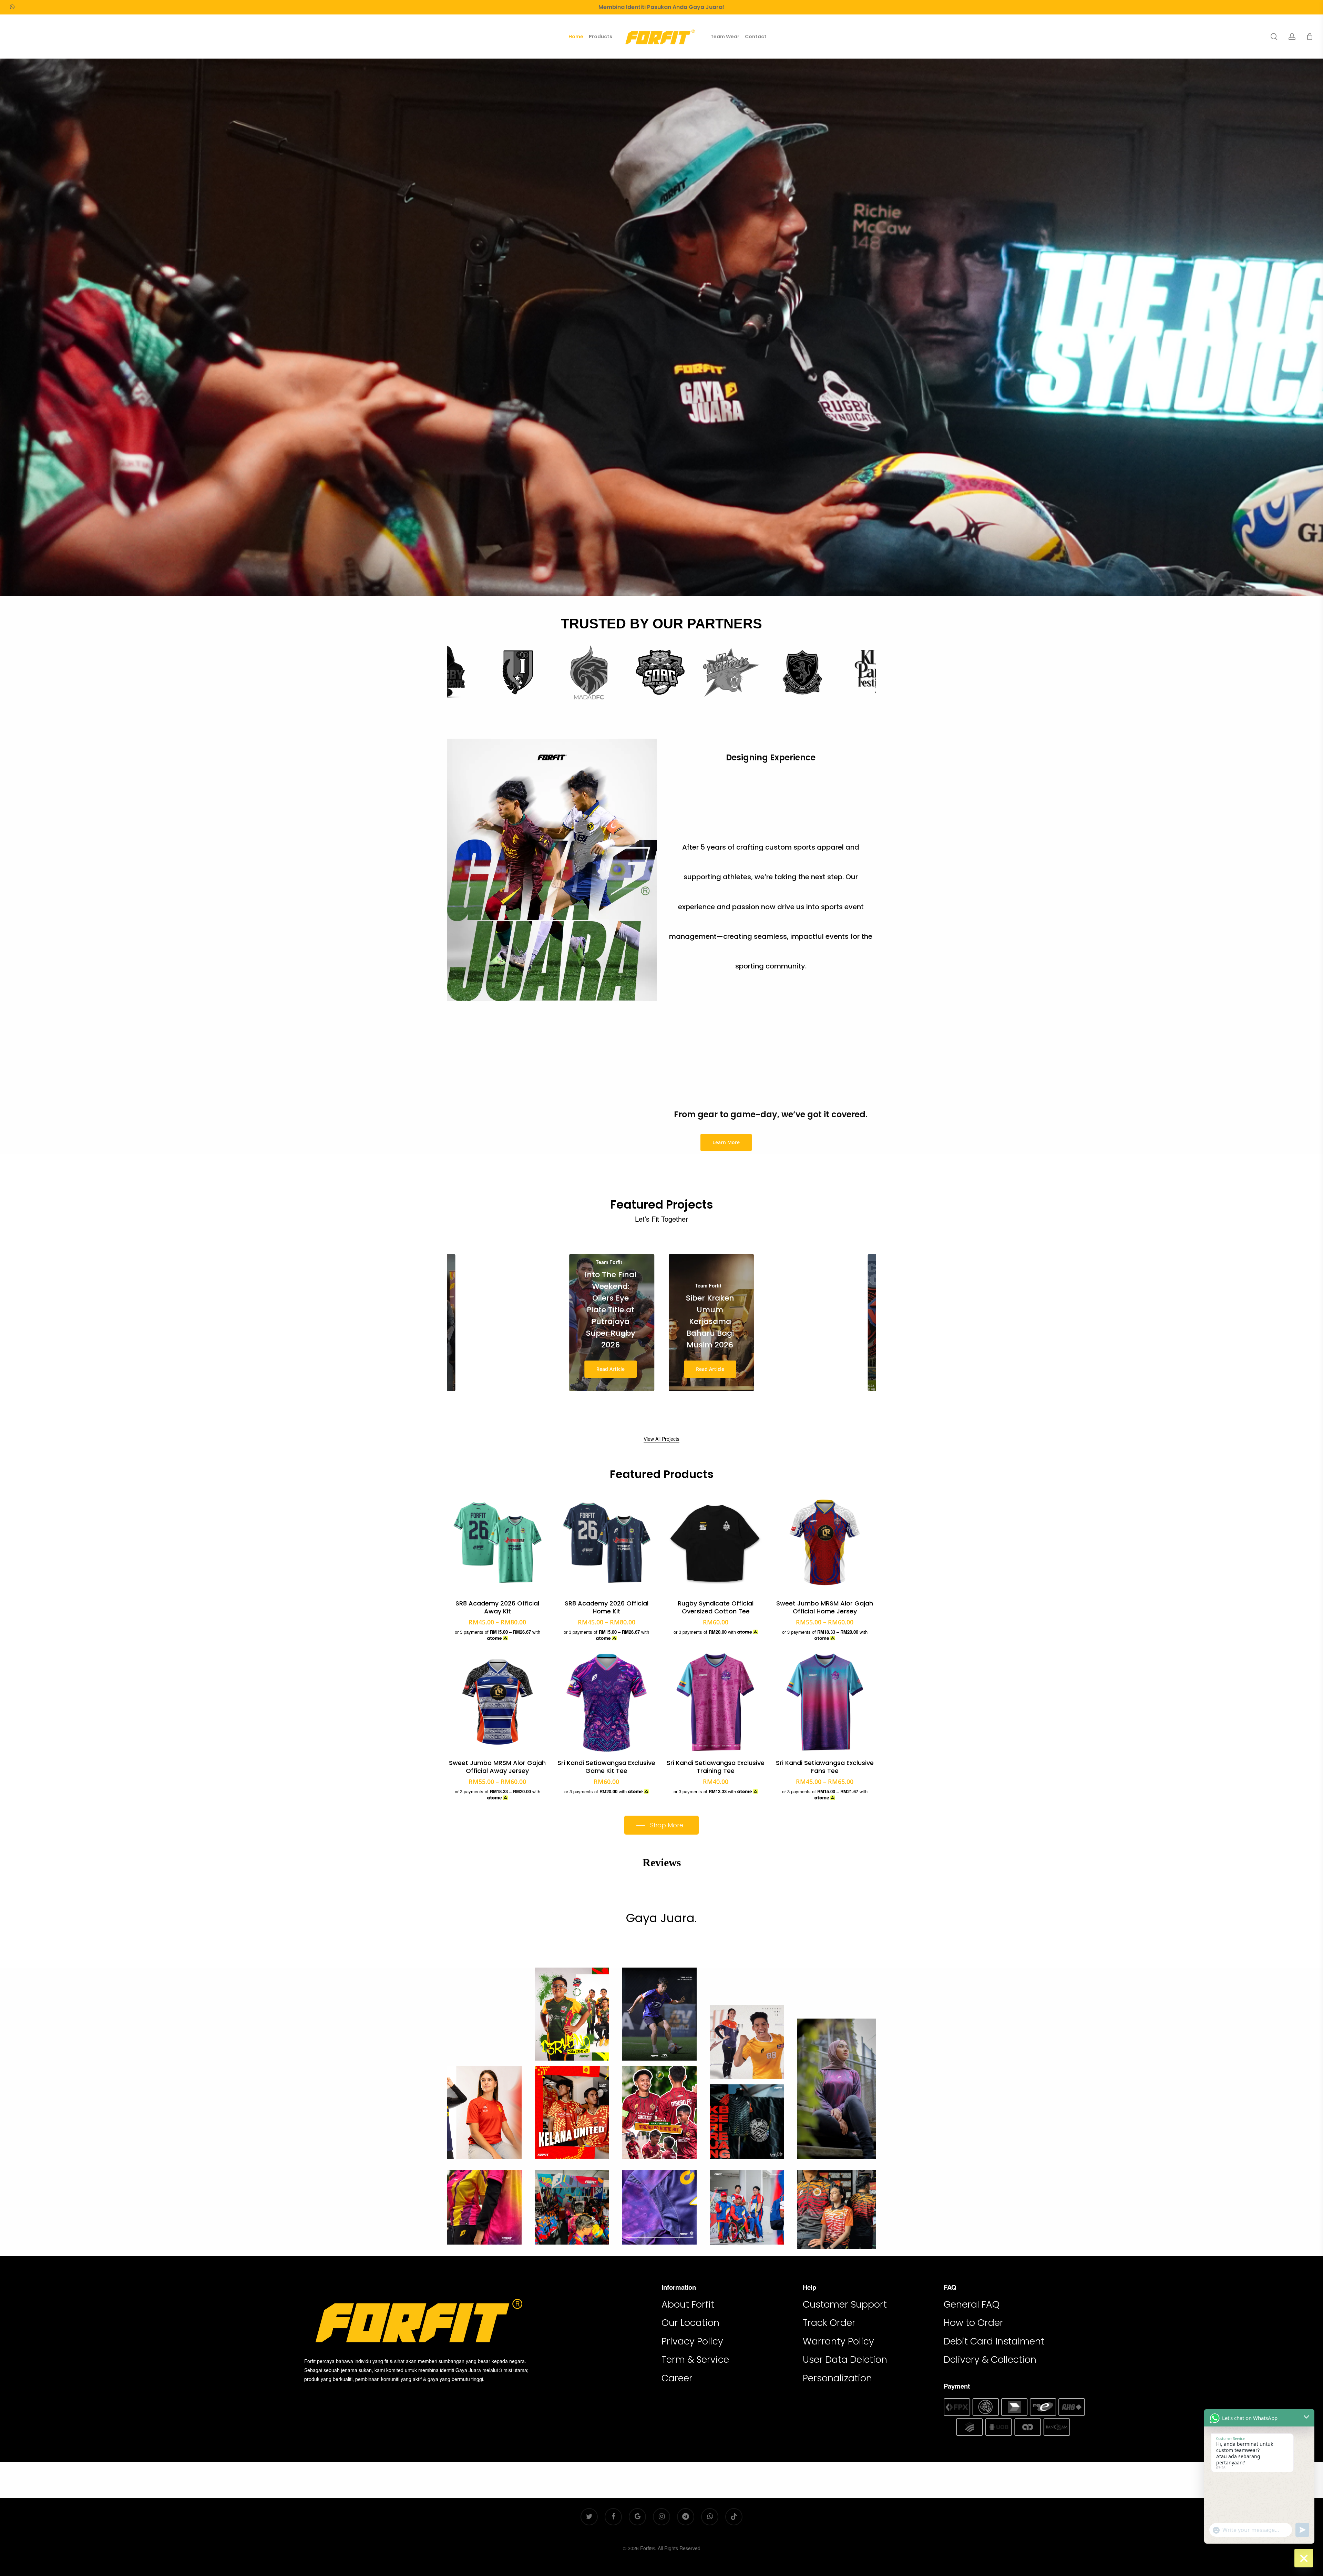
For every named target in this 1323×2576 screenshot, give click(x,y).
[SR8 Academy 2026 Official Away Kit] (498, 1542)
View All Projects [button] (661, 1439)
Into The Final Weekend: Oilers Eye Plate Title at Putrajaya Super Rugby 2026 (611, 1310)
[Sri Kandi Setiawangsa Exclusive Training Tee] (716, 1702)
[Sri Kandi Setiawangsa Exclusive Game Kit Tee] (607, 1702)
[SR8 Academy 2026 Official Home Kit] (607, 1542)
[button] (726, 1142)
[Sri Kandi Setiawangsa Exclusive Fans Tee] (825, 1702)
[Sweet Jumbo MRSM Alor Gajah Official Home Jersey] (825, 1542)
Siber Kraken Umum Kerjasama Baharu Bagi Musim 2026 (710, 1321)
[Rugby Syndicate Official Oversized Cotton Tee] (716, 1542)
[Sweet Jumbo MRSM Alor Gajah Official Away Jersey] (498, 1702)
